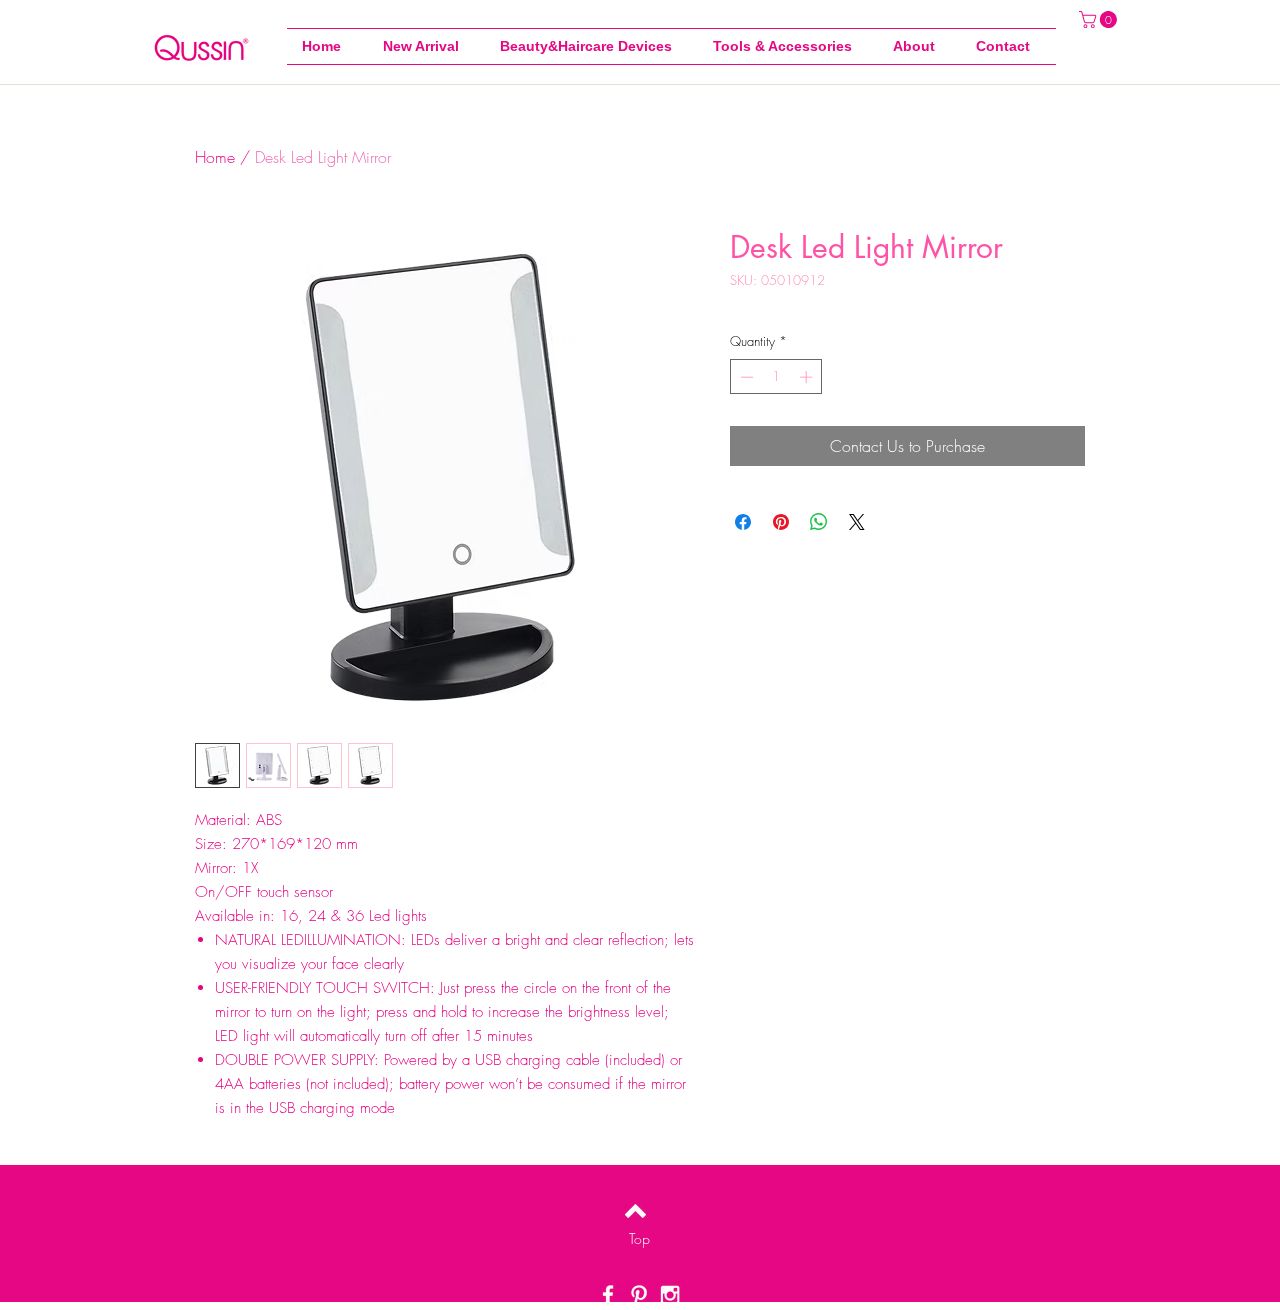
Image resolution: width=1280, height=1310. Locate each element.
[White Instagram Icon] (670, 1295)
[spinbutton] (776, 377)
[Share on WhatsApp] (819, 522)
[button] (788, 46)
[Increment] (808, 377)
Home (215, 157)
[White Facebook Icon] (608, 1295)
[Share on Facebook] (743, 522)
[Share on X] (857, 522)
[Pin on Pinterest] (781, 522)
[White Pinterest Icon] (639, 1295)
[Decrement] (745, 377)
